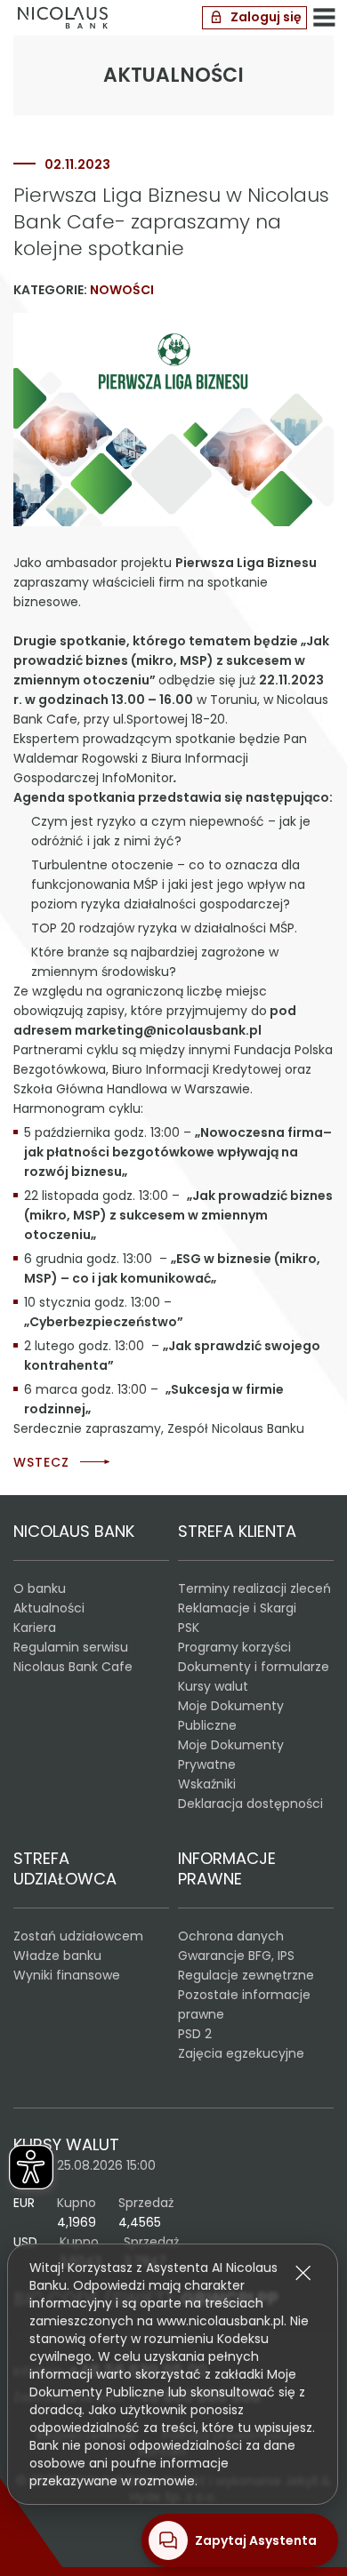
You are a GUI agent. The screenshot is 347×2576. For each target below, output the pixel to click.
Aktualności (49, 1608)
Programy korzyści (234, 1647)
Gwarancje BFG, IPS (236, 1956)
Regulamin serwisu (71, 1647)
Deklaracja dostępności (250, 1804)
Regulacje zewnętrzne (246, 1975)
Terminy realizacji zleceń (254, 1588)
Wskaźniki (207, 1784)
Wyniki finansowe (67, 1975)
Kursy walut (213, 1686)
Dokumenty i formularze (254, 1667)
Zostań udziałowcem (78, 1936)
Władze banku (57, 1956)
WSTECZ (41, 1462)
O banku (40, 1588)
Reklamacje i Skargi (237, 1608)
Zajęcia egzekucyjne (241, 2053)
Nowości (122, 290)
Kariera (35, 1628)
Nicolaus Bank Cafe (73, 1667)
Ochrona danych (231, 1936)
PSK (189, 1628)
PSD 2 (195, 2034)
